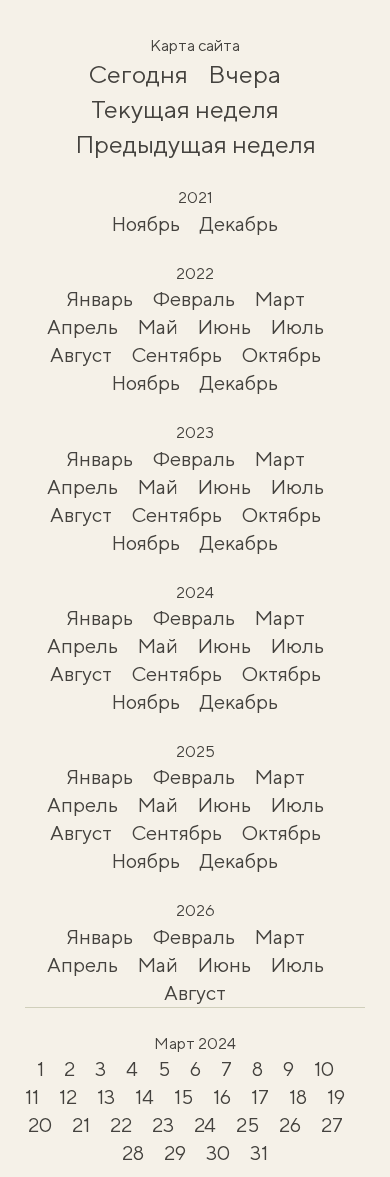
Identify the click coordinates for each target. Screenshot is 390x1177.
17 (260, 1096)
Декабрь (239, 223)
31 (259, 1152)
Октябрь (281, 354)
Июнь (224, 326)
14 (144, 1096)
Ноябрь (146, 223)
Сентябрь (177, 354)
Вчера (244, 74)
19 (336, 1096)
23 (163, 1124)
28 (133, 1152)
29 (175, 1152)
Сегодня (138, 74)
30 (218, 1152)
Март (280, 298)
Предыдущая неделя (195, 144)
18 (298, 1096)
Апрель (82, 326)
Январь (99, 298)
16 (222, 1096)
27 (332, 1124)
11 (32, 1096)
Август (81, 354)
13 (106, 1096)
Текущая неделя (185, 109)
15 (183, 1096)
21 (81, 1124)
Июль (297, 326)
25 (247, 1124)
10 (324, 1068)
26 (290, 1124)
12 (68, 1096)
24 (205, 1124)
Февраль (194, 298)
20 (40, 1124)
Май (158, 326)
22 (121, 1124)
